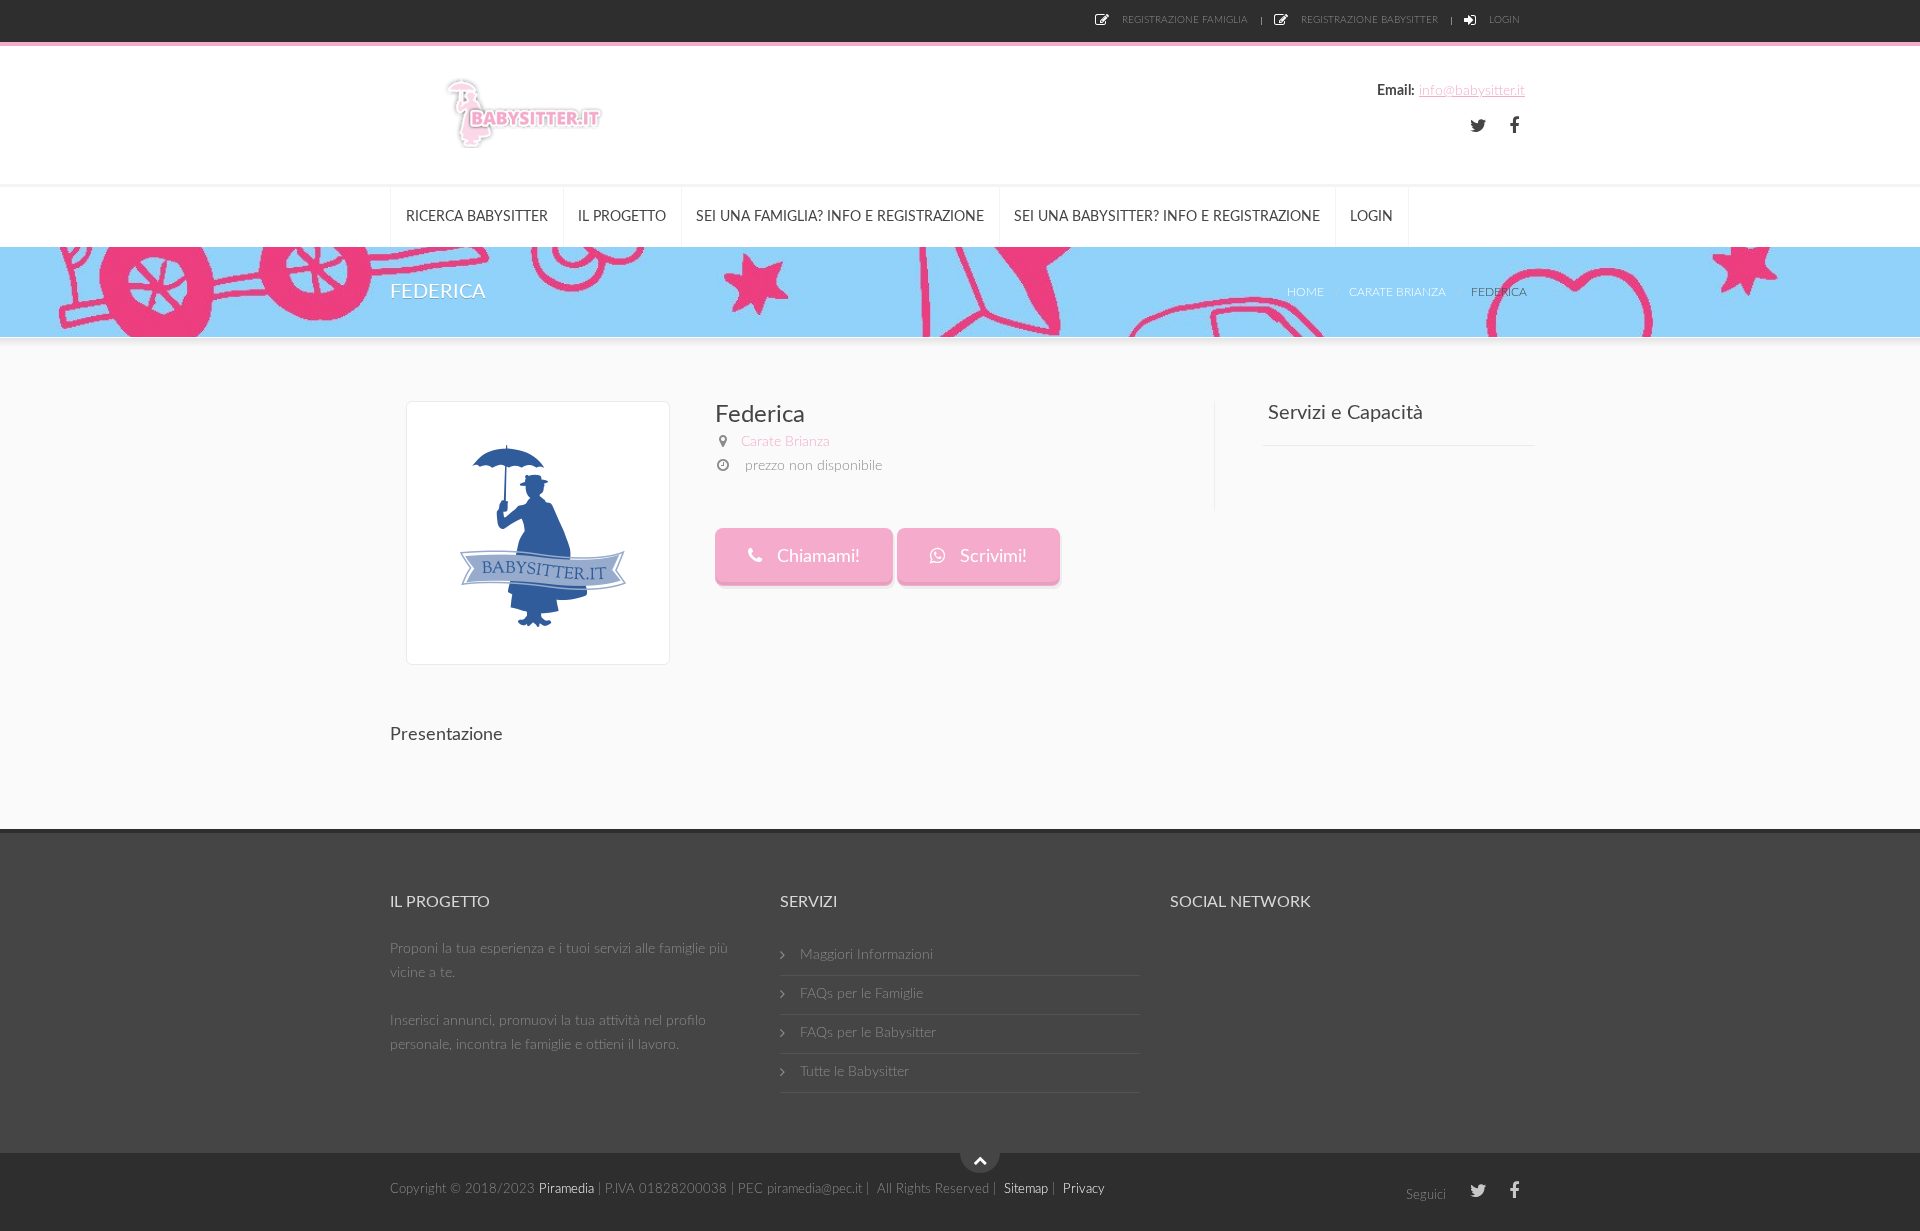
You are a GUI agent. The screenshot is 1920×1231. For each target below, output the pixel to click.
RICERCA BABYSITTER (477, 217)
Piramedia (566, 1189)
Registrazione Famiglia (1183, 20)
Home (1305, 292)
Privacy (1084, 1189)
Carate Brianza (1397, 292)
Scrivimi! (991, 557)
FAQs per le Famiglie (861, 994)
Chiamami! (816, 557)
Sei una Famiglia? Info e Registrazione (840, 217)
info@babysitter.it (1472, 91)
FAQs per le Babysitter (868, 1033)
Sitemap (1026, 1189)
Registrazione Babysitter (1368, 20)
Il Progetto (622, 217)
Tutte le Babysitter (854, 1072)
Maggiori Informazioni (866, 955)
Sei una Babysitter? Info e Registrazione (1167, 217)
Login (1503, 20)
